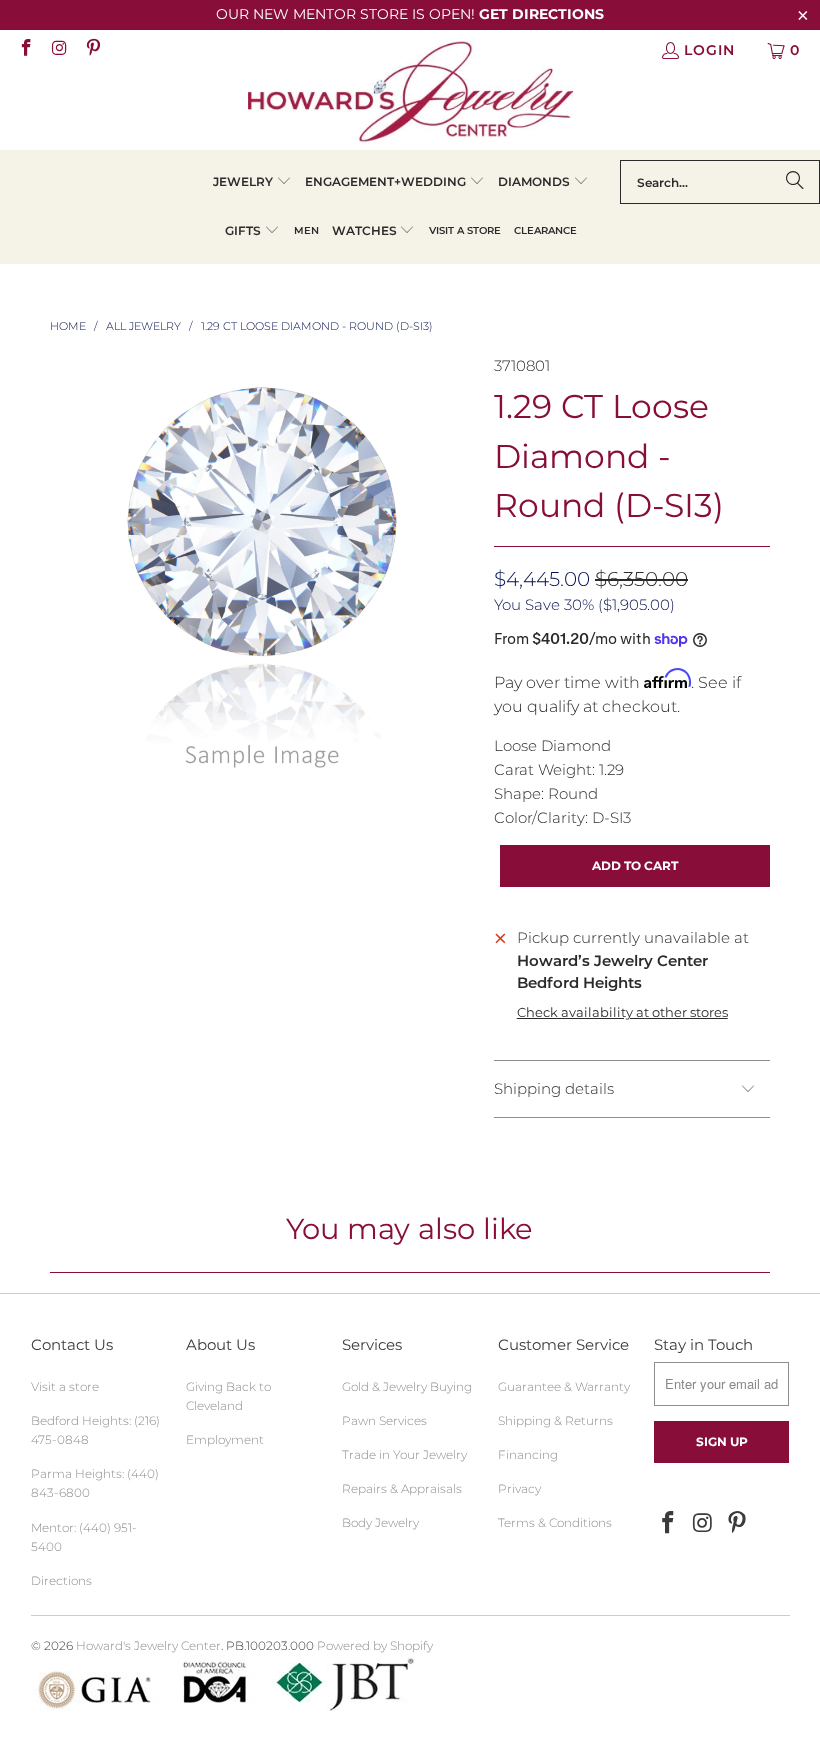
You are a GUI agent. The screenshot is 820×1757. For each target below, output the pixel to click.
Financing (528, 1454)
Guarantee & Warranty (564, 1386)
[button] (252, 182)
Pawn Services (384, 1420)
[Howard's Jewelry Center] (410, 95)
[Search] (795, 182)
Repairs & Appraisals (402, 1488)
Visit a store (65, 1386)
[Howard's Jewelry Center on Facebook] (25, 50)
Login (709, 50)
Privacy (519, 1488)
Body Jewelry (380, 1522)
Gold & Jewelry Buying (407, 1386)
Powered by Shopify (375, 1645)
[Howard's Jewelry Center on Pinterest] (92, 50)
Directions (61, 1580)
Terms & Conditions (555, 1522)
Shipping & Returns (555, 1420)
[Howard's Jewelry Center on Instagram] (59, 50)
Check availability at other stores (622, 1012)
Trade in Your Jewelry (404, 1454)
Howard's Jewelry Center (148, 1645)
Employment (225, 1439)
